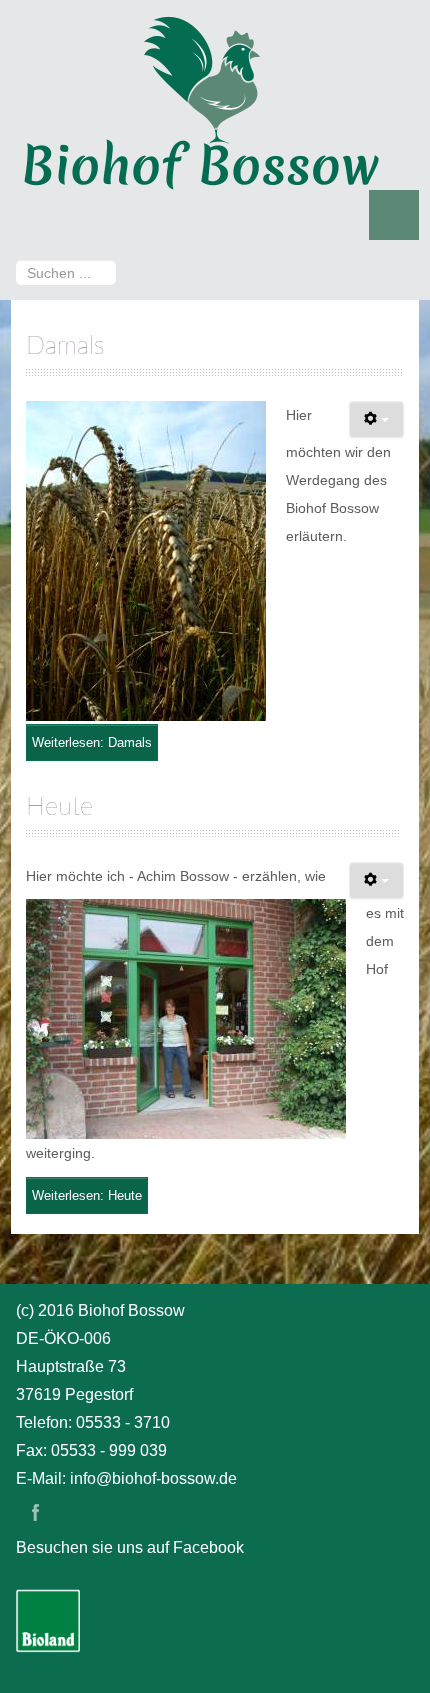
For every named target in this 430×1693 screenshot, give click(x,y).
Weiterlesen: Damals (92, 742)
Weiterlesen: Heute (87, 1195)
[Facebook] (36, 1512)
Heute (59, 807)
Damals (65, 346)
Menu (394, 215)
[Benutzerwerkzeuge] (376, 419)
